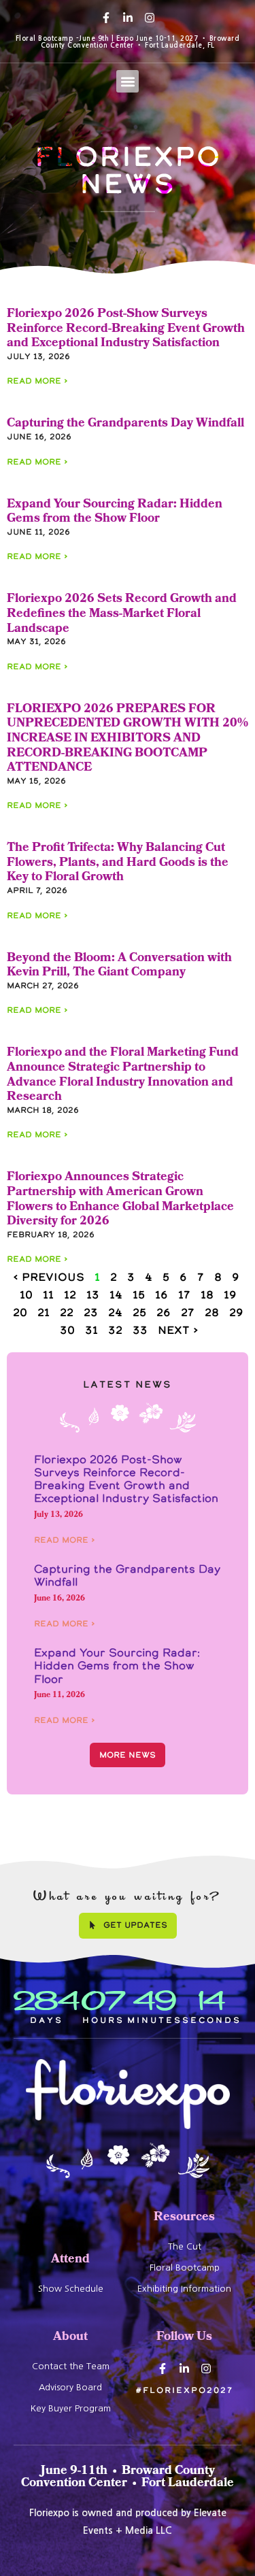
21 (44, 1312)
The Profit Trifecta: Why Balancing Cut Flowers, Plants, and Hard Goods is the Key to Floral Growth (118, 863)
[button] (128, 81)
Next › (178, 1330)
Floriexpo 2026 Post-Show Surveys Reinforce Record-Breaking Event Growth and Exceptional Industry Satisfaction (126, 329)
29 (236, 1312)
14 (116, 1294)
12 (70, 1294)
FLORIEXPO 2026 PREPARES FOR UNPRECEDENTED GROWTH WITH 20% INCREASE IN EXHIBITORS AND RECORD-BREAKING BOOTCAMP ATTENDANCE (128, 739)
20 (20, 1312)
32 (115, 1330)
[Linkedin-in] (128, 18)
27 (188, 1312)
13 (93, 1294)
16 (161, 1294)
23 (91, 1312)
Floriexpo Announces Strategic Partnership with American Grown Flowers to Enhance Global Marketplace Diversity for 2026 (120, 1200)
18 (207, 1294)
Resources (184, 2218)
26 (164, 1312)
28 (212, 1312)
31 (91, 1330)
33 (140, 1330)
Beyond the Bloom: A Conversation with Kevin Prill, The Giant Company (119, 966)
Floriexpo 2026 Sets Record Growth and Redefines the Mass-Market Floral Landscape (122, 614)
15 (139, 1294)
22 (67, 1312)
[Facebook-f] (106, 18)
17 (184, 1294)
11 (48, 1294)
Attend (70, 2260)
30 (67, 1330)
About (70, 2338)
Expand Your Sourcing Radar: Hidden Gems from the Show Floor (115, 513)
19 (230, 1294)
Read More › (37, 381)
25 (139, 1312)
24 (115, 1312)
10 (26, 1294)
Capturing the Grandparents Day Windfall (125, 424)
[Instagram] (150, 18)
